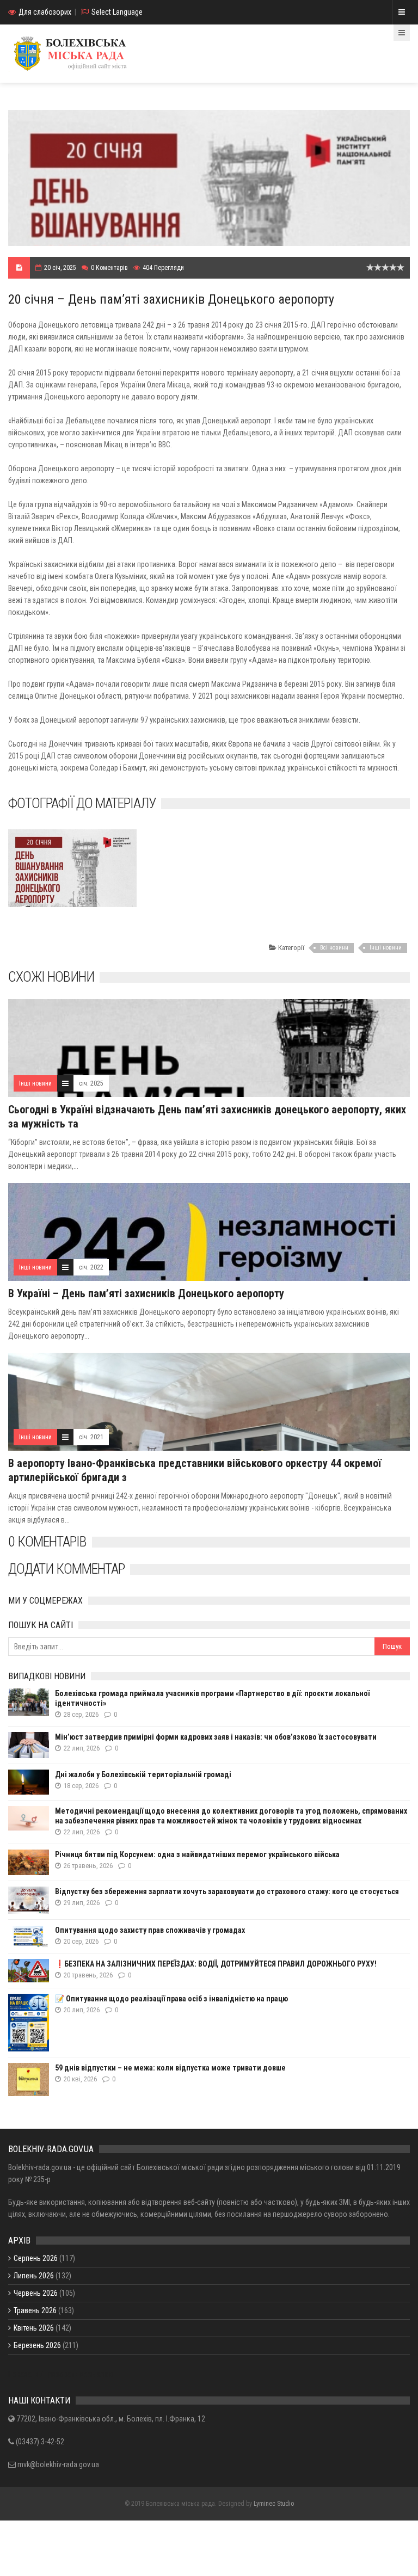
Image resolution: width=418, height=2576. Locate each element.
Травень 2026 (35, 2310)
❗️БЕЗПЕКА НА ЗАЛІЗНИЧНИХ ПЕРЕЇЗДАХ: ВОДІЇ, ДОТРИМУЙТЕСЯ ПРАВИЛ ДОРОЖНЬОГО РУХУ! (216, 1964)
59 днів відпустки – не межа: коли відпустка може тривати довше (170, 2068)
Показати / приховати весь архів (61, 2374)
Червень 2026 (36, 2293)
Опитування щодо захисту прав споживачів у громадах (150, 1930)
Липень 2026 (34, 2276)
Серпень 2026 (36, 2258)
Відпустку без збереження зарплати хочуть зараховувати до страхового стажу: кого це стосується (227, 1891)
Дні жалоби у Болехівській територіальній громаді (143, 1774)
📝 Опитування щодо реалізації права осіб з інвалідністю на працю (171, 1999)
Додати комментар (66, 1569)
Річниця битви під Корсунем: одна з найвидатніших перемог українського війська (197, 1854)
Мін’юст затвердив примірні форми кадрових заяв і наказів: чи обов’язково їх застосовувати (216, 1737)
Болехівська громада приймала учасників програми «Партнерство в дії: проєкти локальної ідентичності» (212, 1698)
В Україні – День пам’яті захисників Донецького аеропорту (146, 1293)
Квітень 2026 (34, 2328)
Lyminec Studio (274, 2504)
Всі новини (334, 948)
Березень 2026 (37, 2345)
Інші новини (386, 948)
